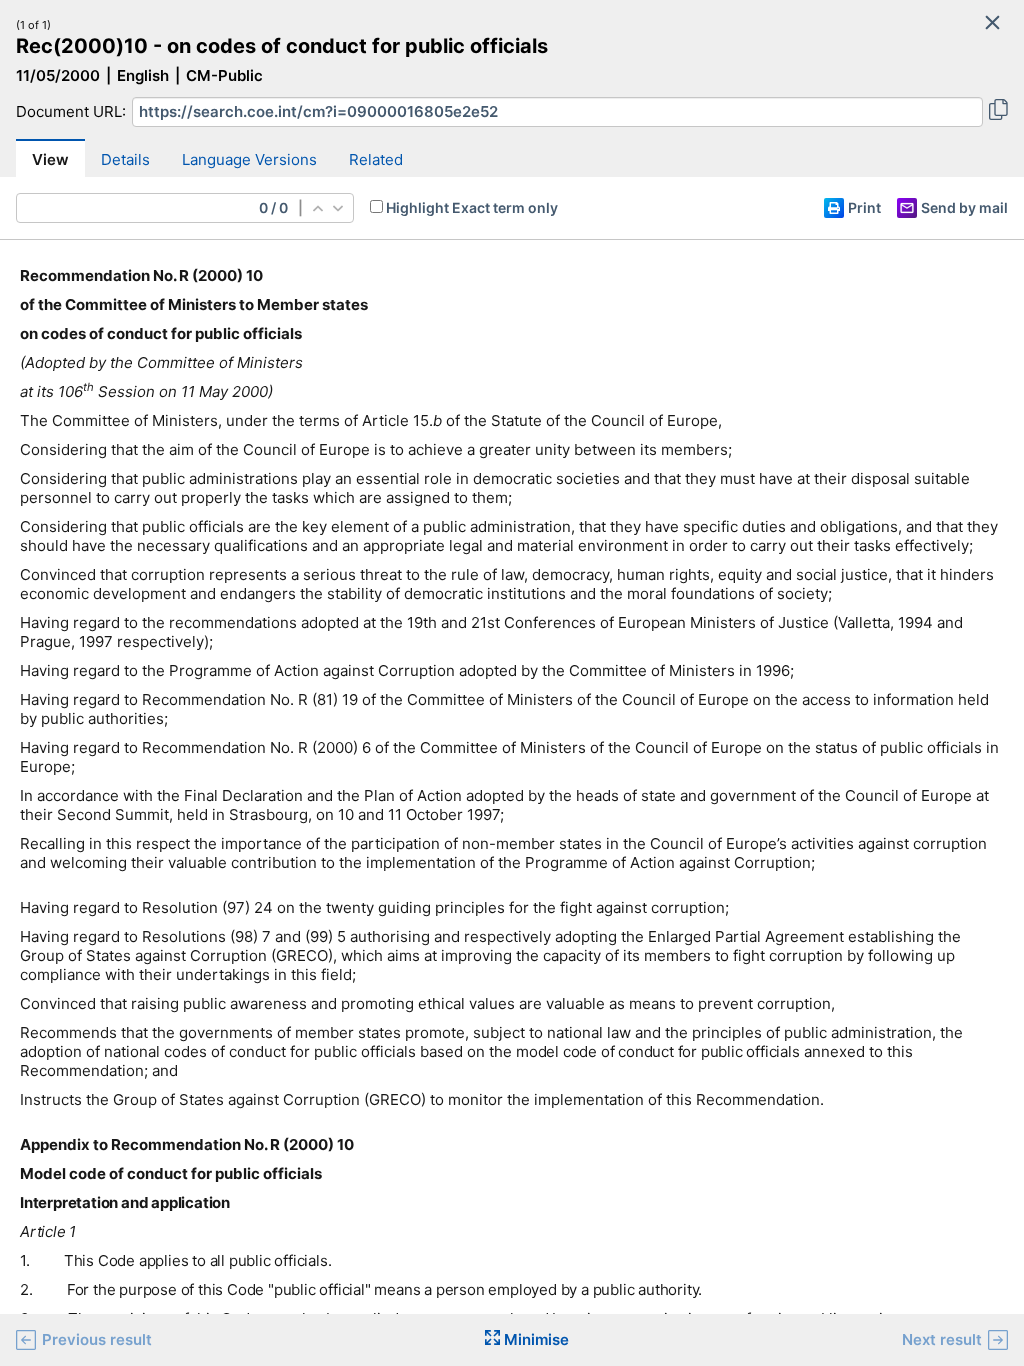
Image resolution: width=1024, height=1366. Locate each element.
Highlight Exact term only (472, 207)
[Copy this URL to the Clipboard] (998, 112)
